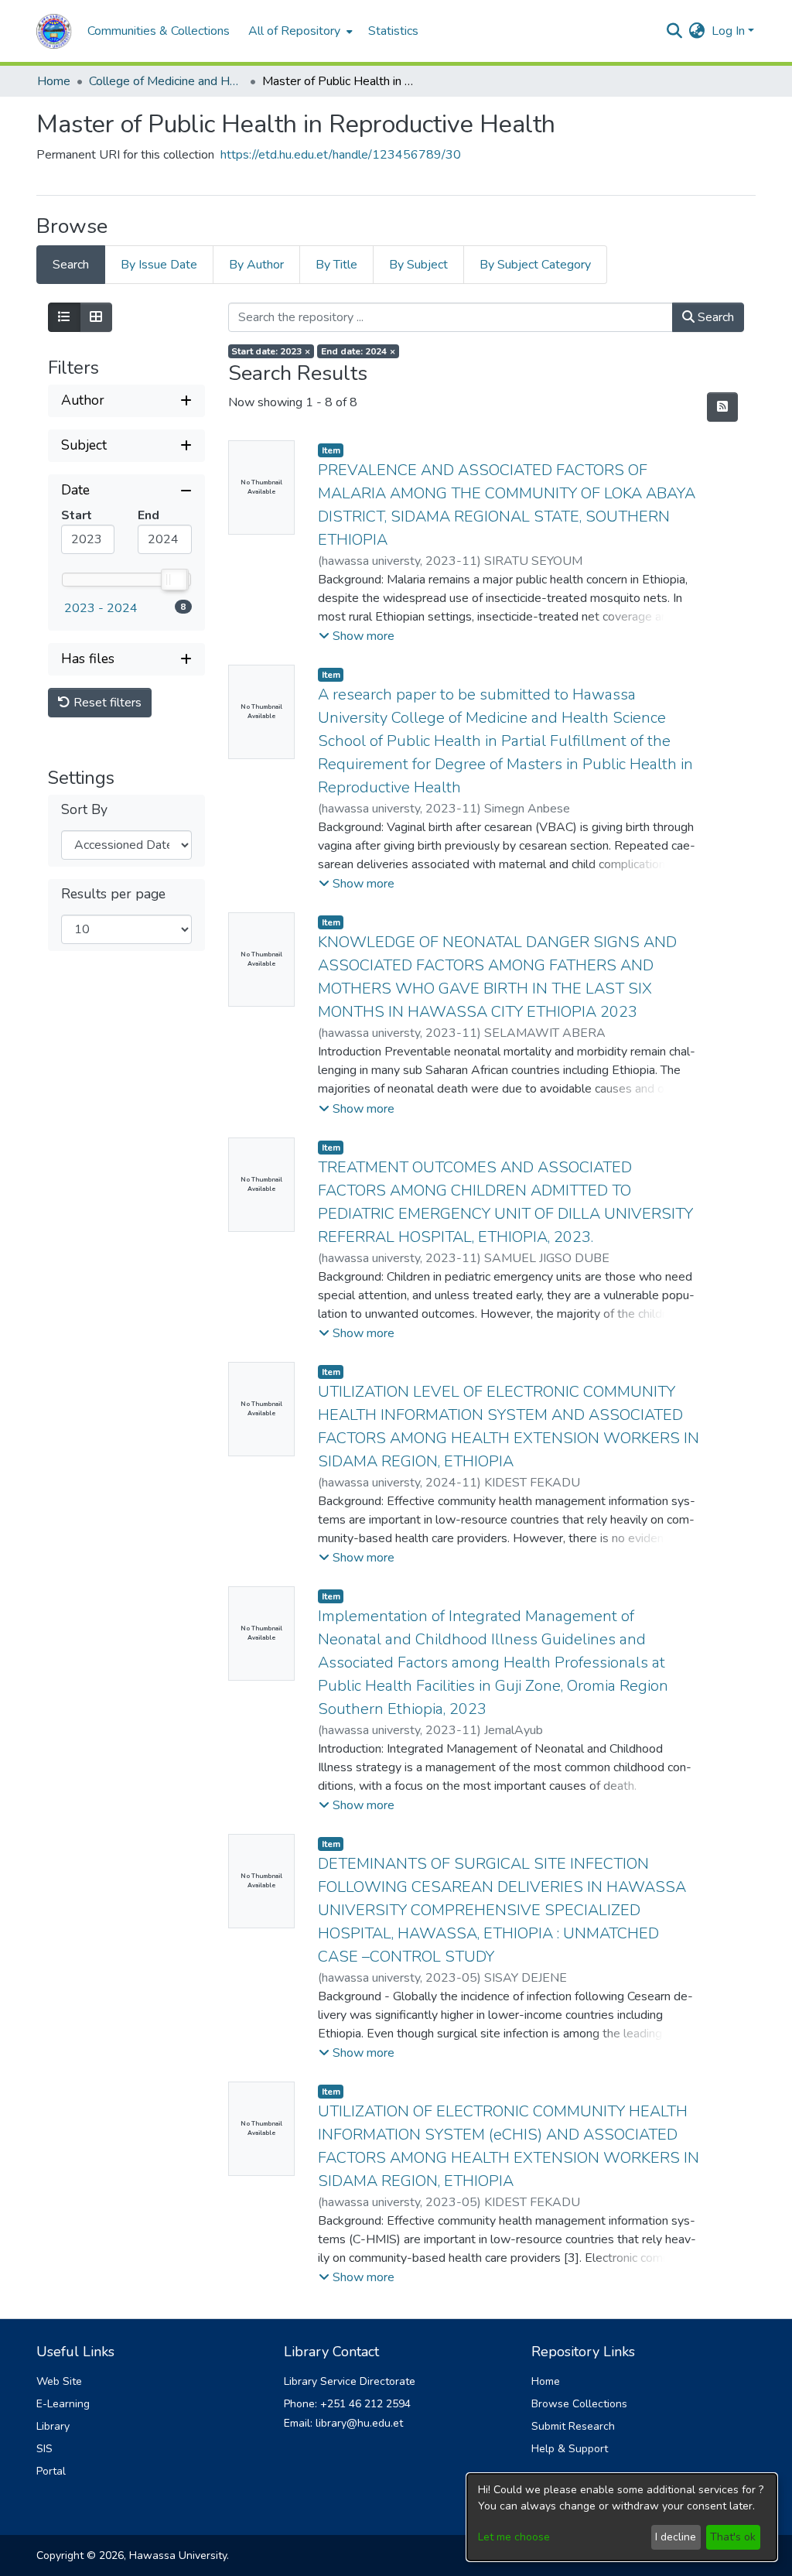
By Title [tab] (336, 265)
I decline (676, 2537)
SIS (44, 2449)
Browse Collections (579, 2404)
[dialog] (622, 2517)
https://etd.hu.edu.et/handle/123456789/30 (341, 155)
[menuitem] (299, 31)
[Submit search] (675, 31)
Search (714, 317)
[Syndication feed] (722, 407)
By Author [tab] (256, 265)
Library (53, 2426)
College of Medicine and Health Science (166, 81)
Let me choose (514, 2537)
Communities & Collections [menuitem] (159, 31)
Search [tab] (71, 265)
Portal (51, 2471)
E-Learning (63, 2404)
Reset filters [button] (106, 703)
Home (54, 81)
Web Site (59, 2381)
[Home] (54, 31)
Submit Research (573, 2426)
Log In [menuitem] (728, 31)
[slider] (173, 580)
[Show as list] (64, 317)
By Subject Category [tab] (535, 265)
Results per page (113, 894)
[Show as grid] (96, 317)
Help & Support (570, 2449)
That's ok (733, 2537)
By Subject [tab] (418, 265)
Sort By (84, 810)
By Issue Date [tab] (159, 265)
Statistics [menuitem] (393, 31)
